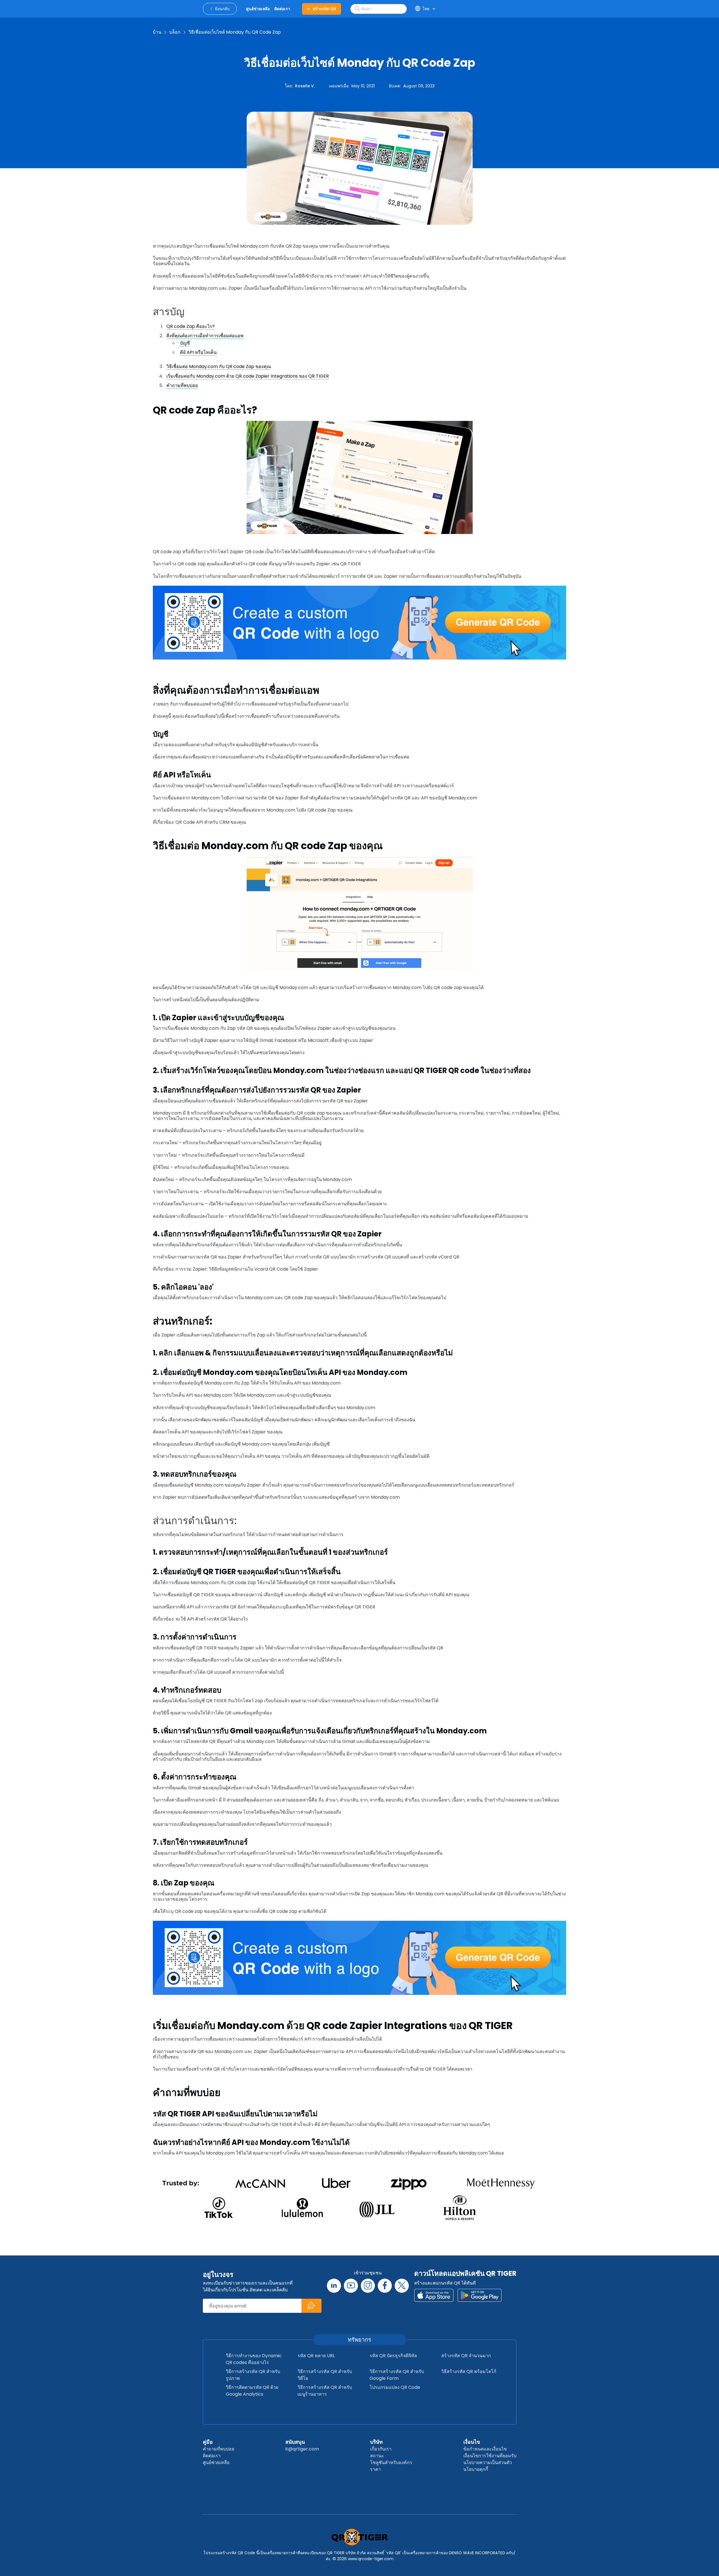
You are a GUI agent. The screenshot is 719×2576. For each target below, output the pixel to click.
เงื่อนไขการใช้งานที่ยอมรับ (490, 2456)
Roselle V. (305, 86)
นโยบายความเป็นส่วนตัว (488, 2463)
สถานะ (377, 2456)
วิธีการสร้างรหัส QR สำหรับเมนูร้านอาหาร (325, 2391)
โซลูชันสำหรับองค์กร (391, 2463)
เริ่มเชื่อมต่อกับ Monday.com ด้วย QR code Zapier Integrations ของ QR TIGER (248, 376)
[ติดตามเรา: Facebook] (385, 2286)
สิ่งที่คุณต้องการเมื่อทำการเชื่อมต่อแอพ (205, 336)
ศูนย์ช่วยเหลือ (216, 2463)
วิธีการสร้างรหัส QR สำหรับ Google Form (397, 2375)
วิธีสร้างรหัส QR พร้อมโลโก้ (469, 2371)
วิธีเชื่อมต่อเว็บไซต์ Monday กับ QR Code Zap (235, 32)
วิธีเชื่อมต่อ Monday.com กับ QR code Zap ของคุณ (219, 366)
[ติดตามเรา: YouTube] (351, 2286)
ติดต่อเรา (212, 2456)
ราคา (375, 2469)
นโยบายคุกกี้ (476, 2469)
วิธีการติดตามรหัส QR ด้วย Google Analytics (252, 2391)
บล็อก (175, 32)
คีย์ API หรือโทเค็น (198, 352)
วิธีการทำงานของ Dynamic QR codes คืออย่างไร (254, 2359)
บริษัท (376, 2442)
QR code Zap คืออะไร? (191, 326)
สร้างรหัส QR (324, 9)
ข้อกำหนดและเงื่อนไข (485, 2449)
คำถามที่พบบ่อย (182, 385)
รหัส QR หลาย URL (316, 2356)
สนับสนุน (295, 2442)
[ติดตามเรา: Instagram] (368, 2286)
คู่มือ (208, 2442)
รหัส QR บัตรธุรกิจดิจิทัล (393, 2356)
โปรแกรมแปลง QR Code (395, 2387)
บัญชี (185, 343)
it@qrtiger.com (302, 2449)
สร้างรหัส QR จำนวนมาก (466, 2356)
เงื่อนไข (472, 2442)
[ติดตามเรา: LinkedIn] (334, 2286)
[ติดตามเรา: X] (402, 2286)
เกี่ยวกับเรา (381, 2449)
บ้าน (157, 32)
